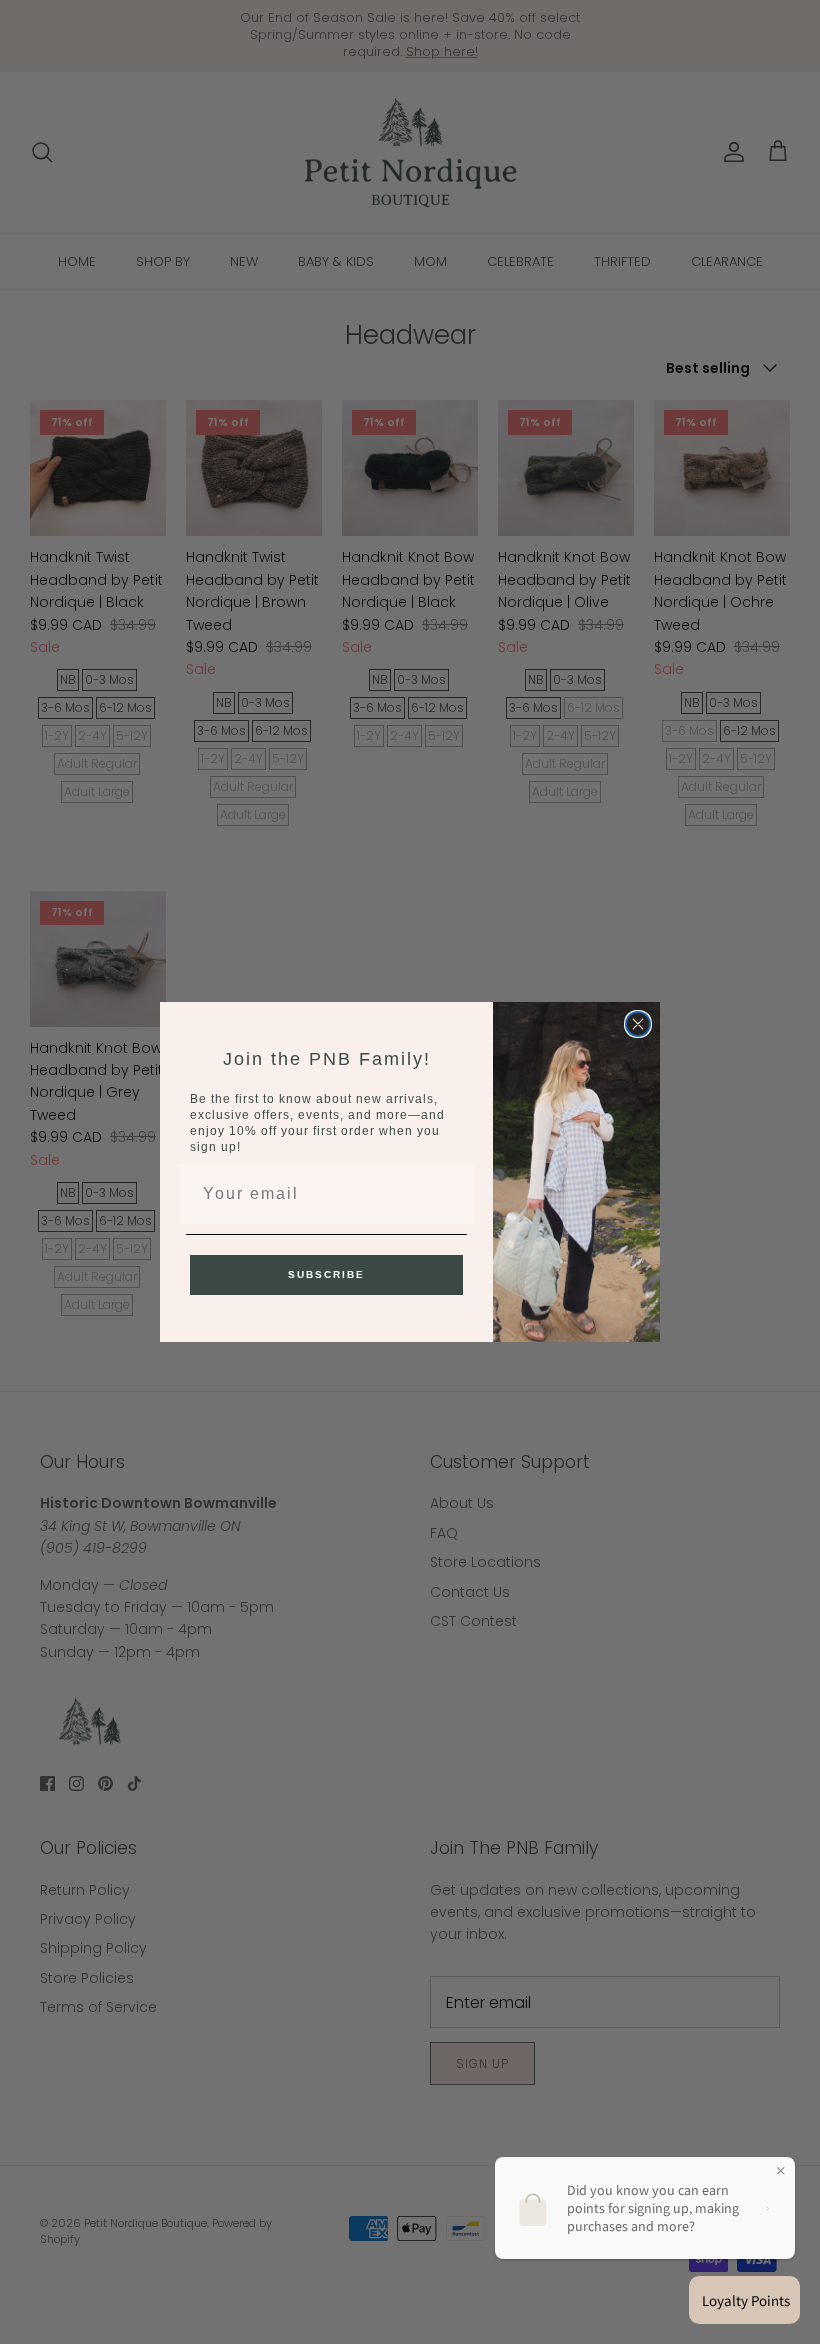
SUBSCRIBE (326, 1274)
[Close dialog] (638, 1024)
